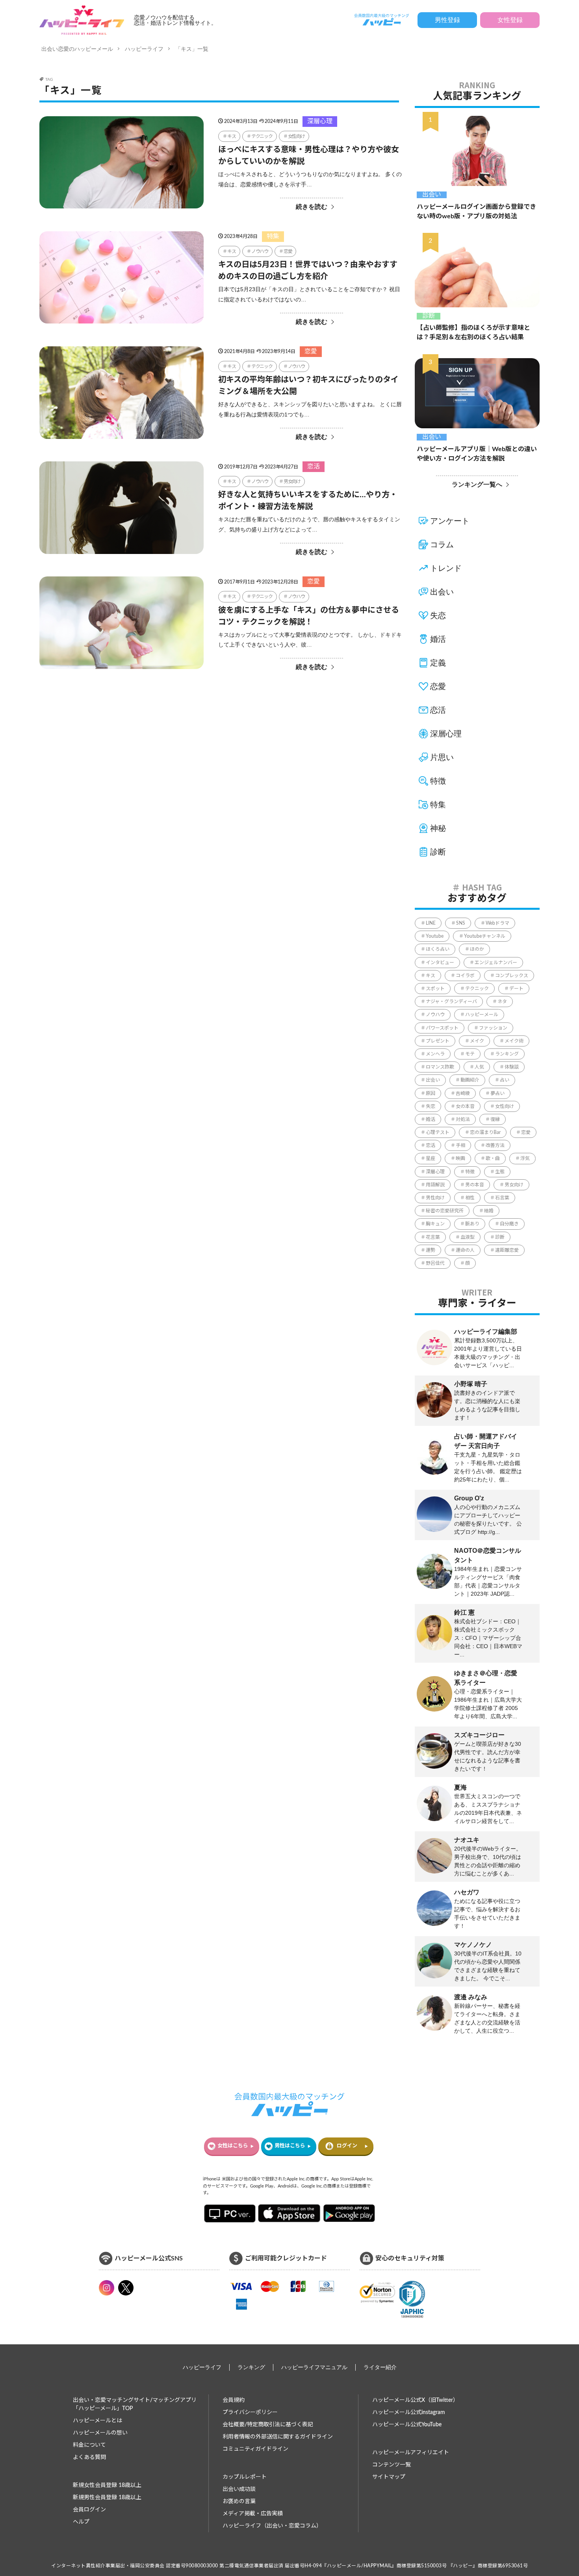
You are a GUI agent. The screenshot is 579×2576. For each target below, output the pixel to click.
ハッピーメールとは (97, 2421)
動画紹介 (470, 1080)
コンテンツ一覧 (392, 2465)
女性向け (296, 136)
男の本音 (475, 1185)
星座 (431, 1158)
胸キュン (435, 1224)
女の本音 (465, 1106)
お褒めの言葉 (239, 2502)
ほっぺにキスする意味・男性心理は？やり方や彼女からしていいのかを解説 (309, 156)
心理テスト (438, 1132)
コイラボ (465, 976)
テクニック (262, 136)
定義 (438, 663)
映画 (460, 1158)
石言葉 (502, 1198)
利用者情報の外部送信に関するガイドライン (278, 2437)
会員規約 (234, 2400)
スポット (435, 989)
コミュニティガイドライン (255, 2449)
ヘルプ (81, 2522)
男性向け (435, 1198)
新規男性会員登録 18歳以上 (107, 2498)
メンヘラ (435, 1054)
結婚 (489, 1211)
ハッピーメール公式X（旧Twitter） (415, 2400)
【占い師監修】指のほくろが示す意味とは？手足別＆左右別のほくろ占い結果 (473, 333)
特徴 (438, 781)
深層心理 (320, 121)
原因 (431, 1093)
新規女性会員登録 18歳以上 (107, 2485)
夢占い (497, 1093)
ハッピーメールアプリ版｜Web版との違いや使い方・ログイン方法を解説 (477, 454)
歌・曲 (493, 1158)
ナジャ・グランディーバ (451, 1002)
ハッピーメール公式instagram (409, 2412)
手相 (460, 1145)
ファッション (493, 1028)
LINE (431, 923)
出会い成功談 (239, 2489)
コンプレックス (512, 976)
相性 (470, 1198)
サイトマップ (389, 2477)
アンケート (450, 521)
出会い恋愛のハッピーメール (77, 49)
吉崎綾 (463, 1093)
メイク (477, 1041)
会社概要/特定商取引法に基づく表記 (268, 2425)
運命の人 (465, 1250)
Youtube (435, 936)
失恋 (438, 615)
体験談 (512, 1067)
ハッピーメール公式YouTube (407, 2425)
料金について (89, 2445)
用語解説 (435, 1185)
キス (232, 136)
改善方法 (495, 1145)
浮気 (525, 1158)
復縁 (495, 1119)
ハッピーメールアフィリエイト (411, 2453)
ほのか (477, 949)
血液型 (468, 1237)
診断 (429, 316)
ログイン (347, 2146)
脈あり (472, 1224)
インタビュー (440, 963)
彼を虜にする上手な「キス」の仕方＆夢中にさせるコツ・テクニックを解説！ (309, 616)
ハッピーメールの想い (100, 2433)
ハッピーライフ (144, 49)
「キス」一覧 (192, 49)
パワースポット (442, 1028)
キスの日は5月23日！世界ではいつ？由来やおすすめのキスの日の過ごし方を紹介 (308, 271)
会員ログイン (89, 2510)
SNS (461, 923)
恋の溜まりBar (485, 1132)
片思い (442, 757)
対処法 (463, 1119)
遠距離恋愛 (507, 1250)
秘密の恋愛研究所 (445, 1211)
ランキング (507, 1054)
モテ (470, 1054)
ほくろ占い (438, 949)
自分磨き (509, 1224)
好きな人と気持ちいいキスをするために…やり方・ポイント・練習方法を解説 (308, 501)
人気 (479, 1067)
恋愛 (288, 251)
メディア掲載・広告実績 (253, 2514)
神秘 (438, 828)
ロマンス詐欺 (440, 1067)
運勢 (431, 1250)
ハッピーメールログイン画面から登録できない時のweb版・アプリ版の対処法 (476, 212)
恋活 (314, 467)
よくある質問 (89, 2457)
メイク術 (514, 1041)
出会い (432, 195)
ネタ (502, 1002)
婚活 (438, 639)
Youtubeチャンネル (485, 936)
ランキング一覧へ (477, 484)
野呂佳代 (435, 1263)
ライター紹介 (380, 2367)
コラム (442, 545)
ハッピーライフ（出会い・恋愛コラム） (272, 2526)
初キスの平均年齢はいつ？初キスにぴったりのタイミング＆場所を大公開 (308, 386)
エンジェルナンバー (496, 963)
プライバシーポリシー (250, 2412)
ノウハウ (260, 251)
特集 (273, 236)
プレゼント (438, 1041)
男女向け (292, 481)
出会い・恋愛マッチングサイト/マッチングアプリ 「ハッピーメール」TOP (135, 2404)
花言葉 (433, 1237)
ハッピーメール (482, 1015)
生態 (500, 1172)
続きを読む (312, 207)
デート (516, 989)
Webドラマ (497, 923)
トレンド (446, 568)
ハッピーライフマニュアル (314, 2367)
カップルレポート (245, 2477)
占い (505, 1080)
